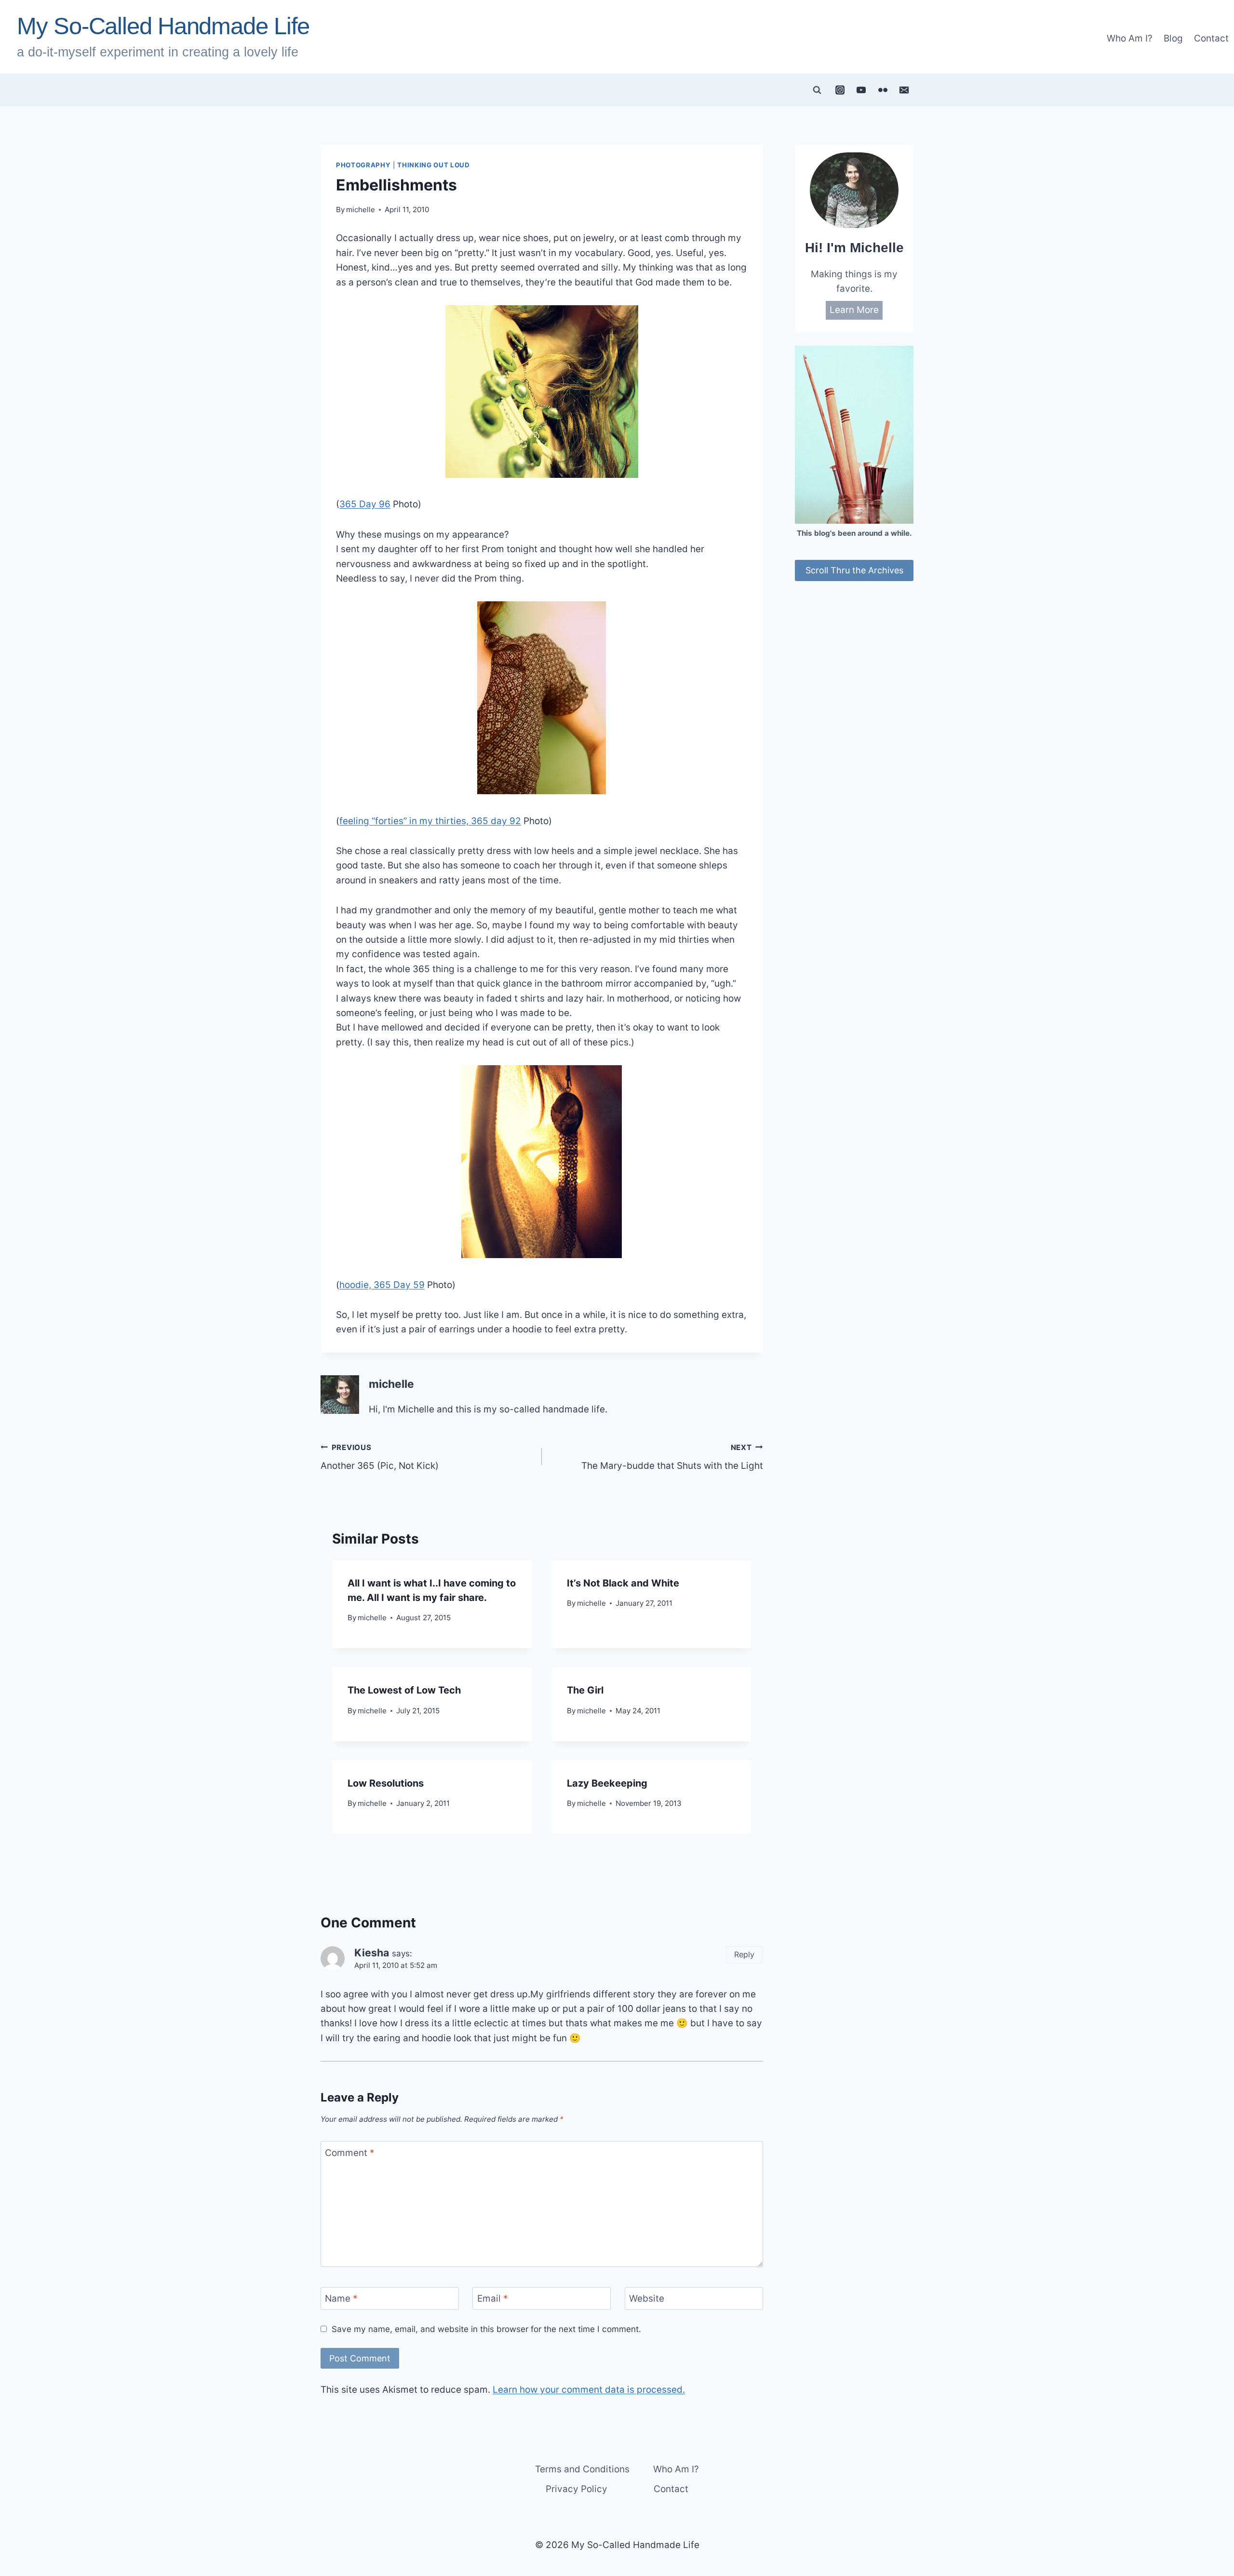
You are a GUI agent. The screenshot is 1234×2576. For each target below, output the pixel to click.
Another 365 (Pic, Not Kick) (380, 1457)
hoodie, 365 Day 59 (382, 1285)
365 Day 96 (365, 504)
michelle (361, 210)
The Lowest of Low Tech (404, 1690)
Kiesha (372, 1952)
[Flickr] (883, 90)
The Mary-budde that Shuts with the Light (672, 1457)
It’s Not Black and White (623, 1583)
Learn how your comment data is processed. (589, 2390)
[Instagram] (840, 90)
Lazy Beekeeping (607, 1783)
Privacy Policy (577, 2489)
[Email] (904, 90)
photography (363, 165)
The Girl (585, 1690)
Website (647, 2298)
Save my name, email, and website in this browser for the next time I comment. (486, 2329)
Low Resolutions (386, 1783)
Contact (1211, 38)
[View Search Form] (817, 90)
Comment (350, 2153)
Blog (1173, 38)
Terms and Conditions (582, 2469)
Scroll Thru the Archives (854, 570)
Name (341, 2298)
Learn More (854, 310)
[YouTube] (861, 90)
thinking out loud (433, 165)
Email (493, 2298)
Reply (744, 1954)
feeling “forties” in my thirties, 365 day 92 (430, 821)
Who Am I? (1130, 38)
